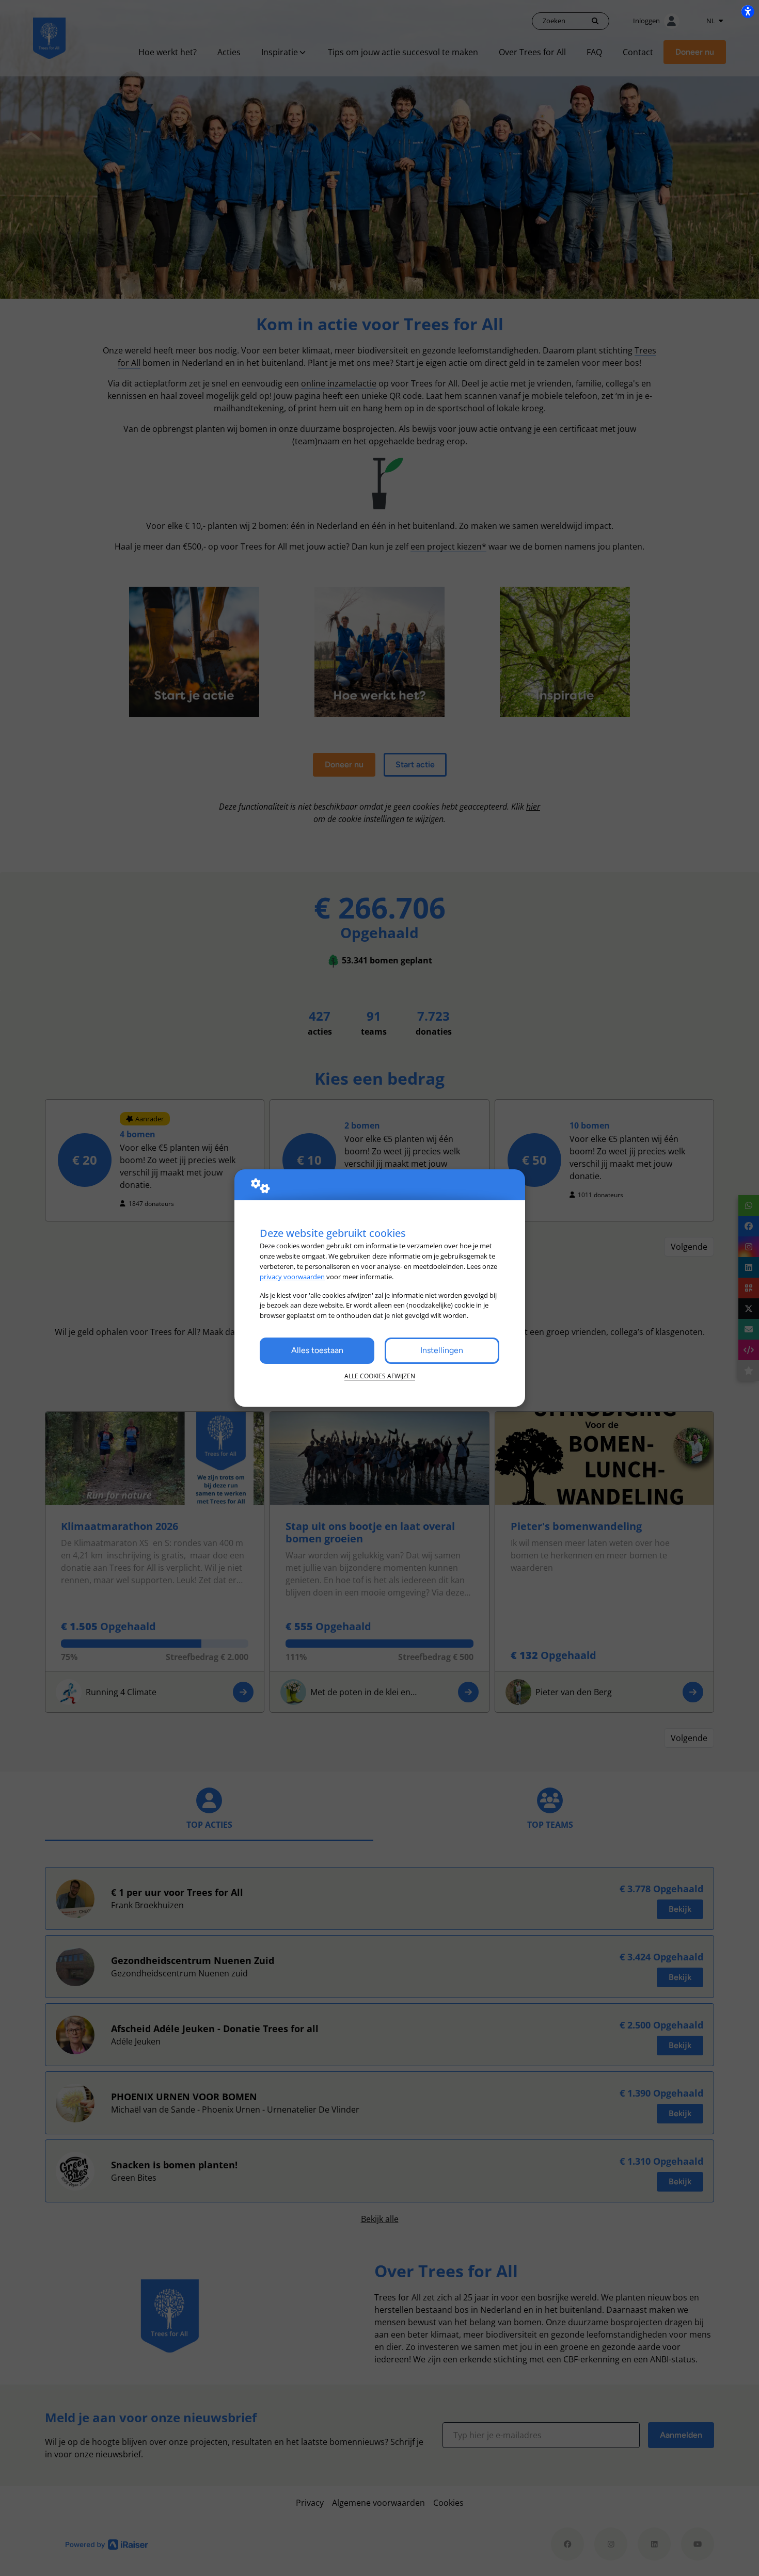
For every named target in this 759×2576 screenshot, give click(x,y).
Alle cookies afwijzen (380, 1376)
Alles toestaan (317, 1350)
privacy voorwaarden (292, 1277)
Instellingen (442, 1350)
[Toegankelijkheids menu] (748, 11)
